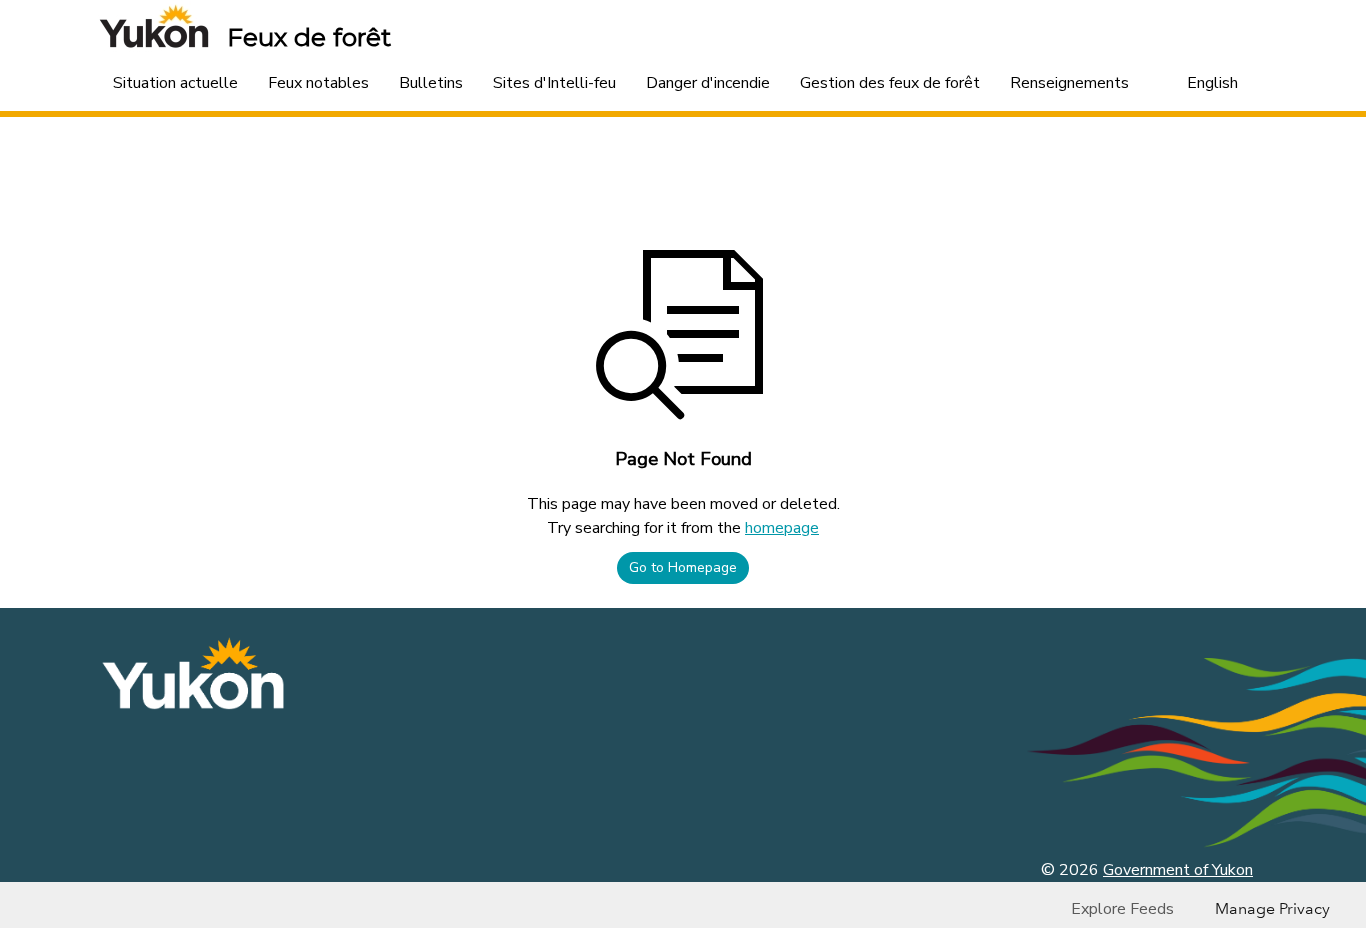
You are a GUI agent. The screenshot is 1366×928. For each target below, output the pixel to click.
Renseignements (1069, 83)
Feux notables (318, 83)
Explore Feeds (1122, 909)
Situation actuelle (175, 83)
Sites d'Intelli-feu (554, 83)
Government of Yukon (1178, 870)
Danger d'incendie (708, 83)
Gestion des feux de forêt (890, 83)
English (1212, 83)
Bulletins (431, 83)
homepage (782, 528)
